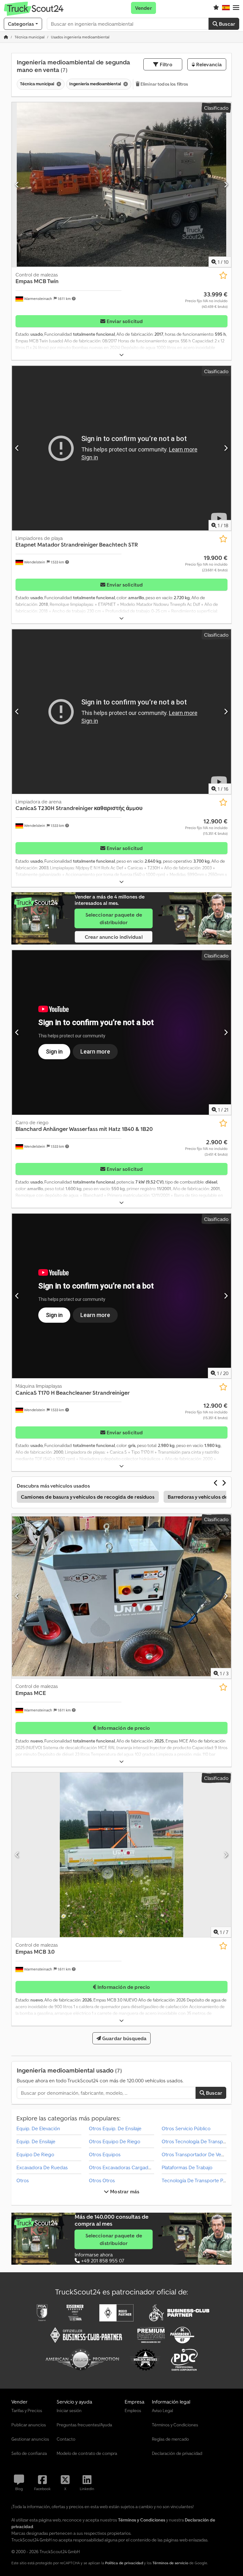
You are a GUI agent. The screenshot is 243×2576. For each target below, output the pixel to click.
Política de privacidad (124, 2563)
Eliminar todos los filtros (164, 84)
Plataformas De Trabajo (187, 2167)
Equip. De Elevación (38, 2128)
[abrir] (121, 355)
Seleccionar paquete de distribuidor (114, 918)
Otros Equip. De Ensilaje (115, 2128)
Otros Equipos (105, 2154)
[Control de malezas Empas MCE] (121, 1596)
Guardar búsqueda (124, 2038)
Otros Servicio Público (186, 2128)
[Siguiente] (226, 185)
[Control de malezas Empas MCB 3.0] (121, 1855)
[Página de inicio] (6, 37)
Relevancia (209, 64)
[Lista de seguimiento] (216, 8)
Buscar (226, 24)
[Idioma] (226, 8)
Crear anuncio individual (114, 937)
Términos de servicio (170, 2563)
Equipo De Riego (35, 2154)
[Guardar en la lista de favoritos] (223, 275)
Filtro (165, 64)
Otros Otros (102, 2180)
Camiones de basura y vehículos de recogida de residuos (88, 1497)
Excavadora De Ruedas (42, 2167)
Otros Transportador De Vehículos (199, 2154)
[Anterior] (17, 185)
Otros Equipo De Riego (115, 2141)
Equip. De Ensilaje (36, 2141)
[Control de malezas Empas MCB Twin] (121, 185)
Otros (23, 2180)
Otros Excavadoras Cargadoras (123, 2167)
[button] (236, 8)
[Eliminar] (58, 84)
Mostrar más (124, 2191)
